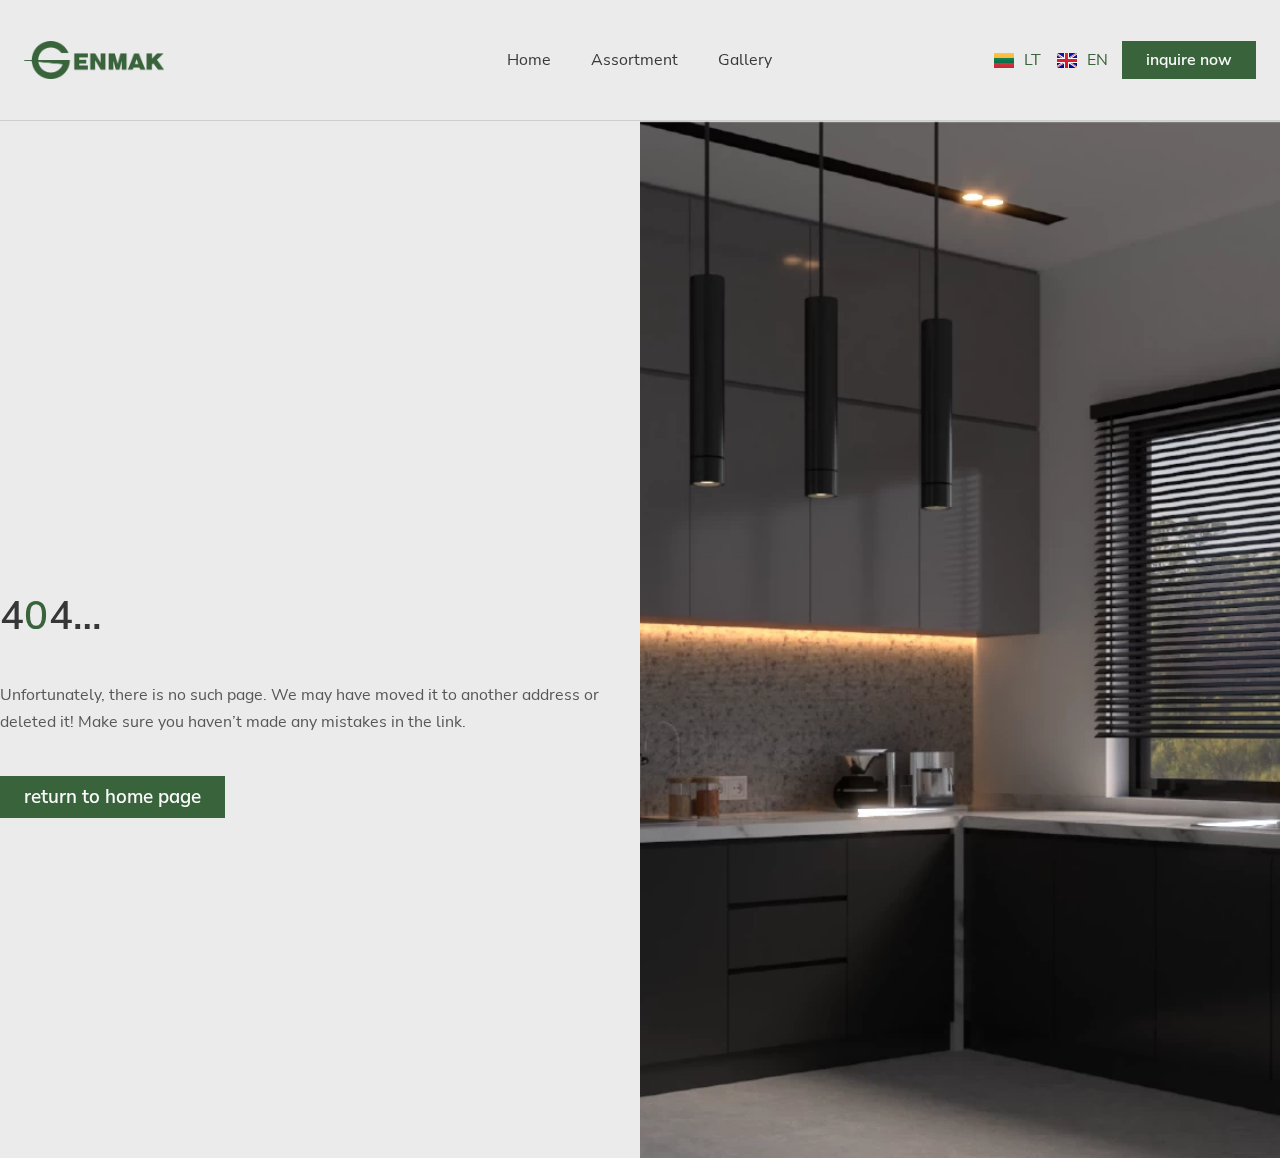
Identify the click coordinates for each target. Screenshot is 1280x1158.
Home (529, 60)
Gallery (745, 60)
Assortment (634, 60)
